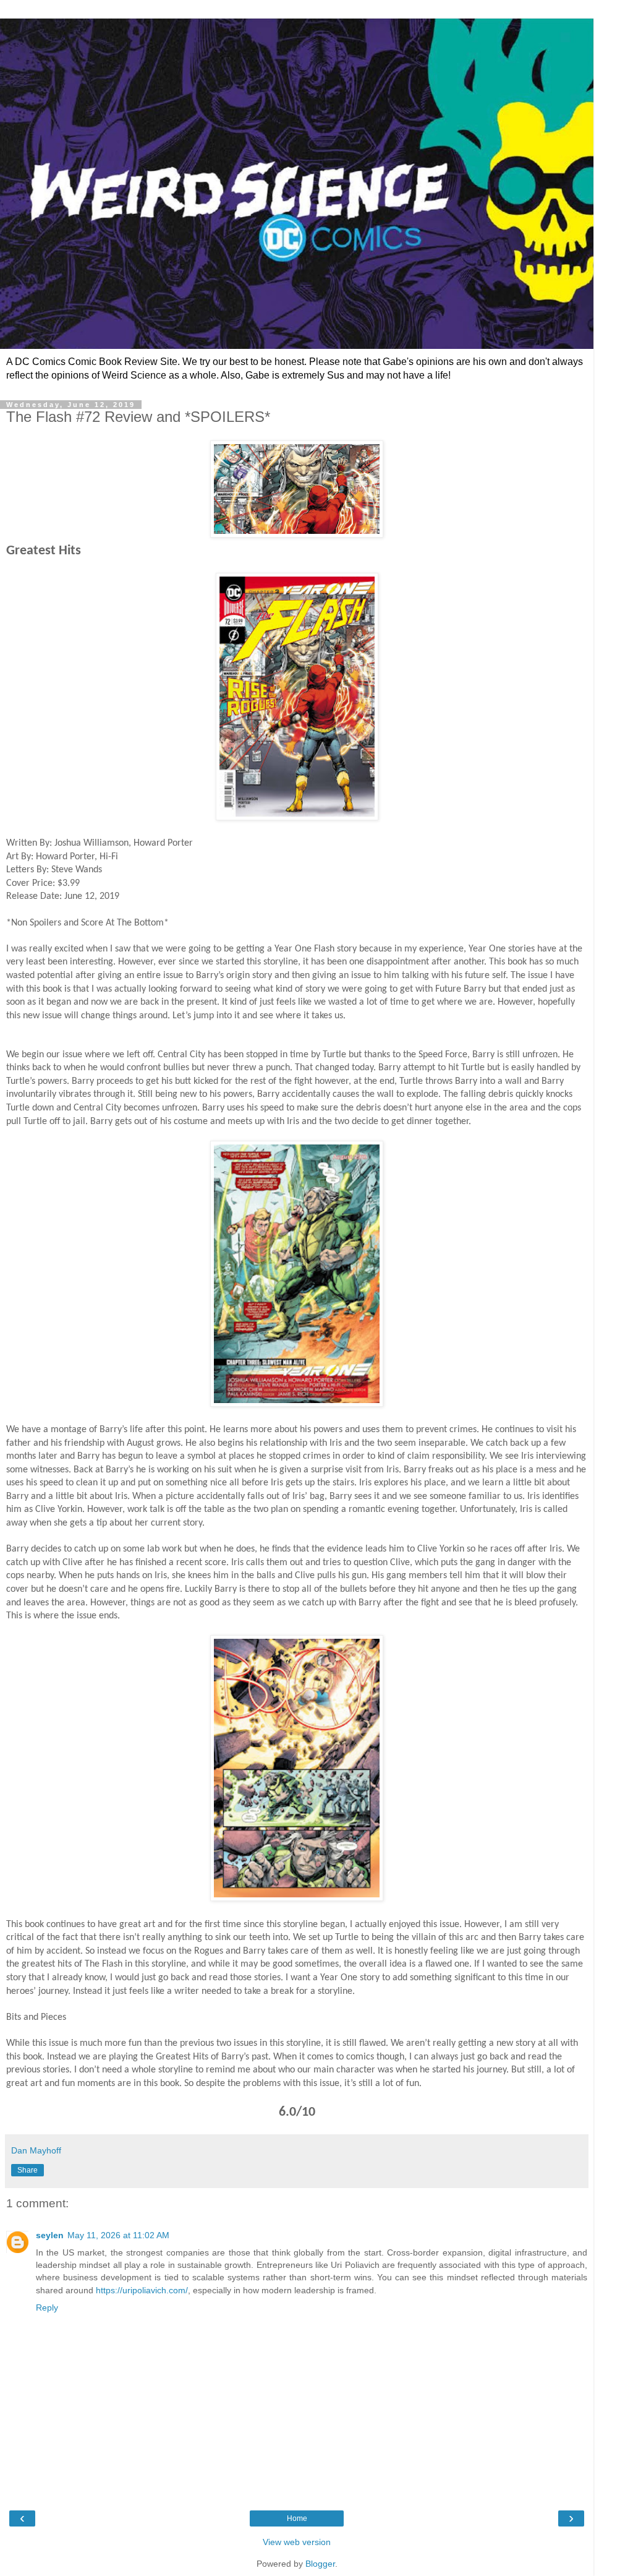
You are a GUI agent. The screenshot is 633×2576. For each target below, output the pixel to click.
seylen (50, 2235)
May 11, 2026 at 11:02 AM (118, 2235)
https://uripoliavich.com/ (142, 2290)
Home (297, 2518)
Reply (47, 2308)
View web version (297, 2542)
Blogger (320, 2564)
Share (28, 2170)
